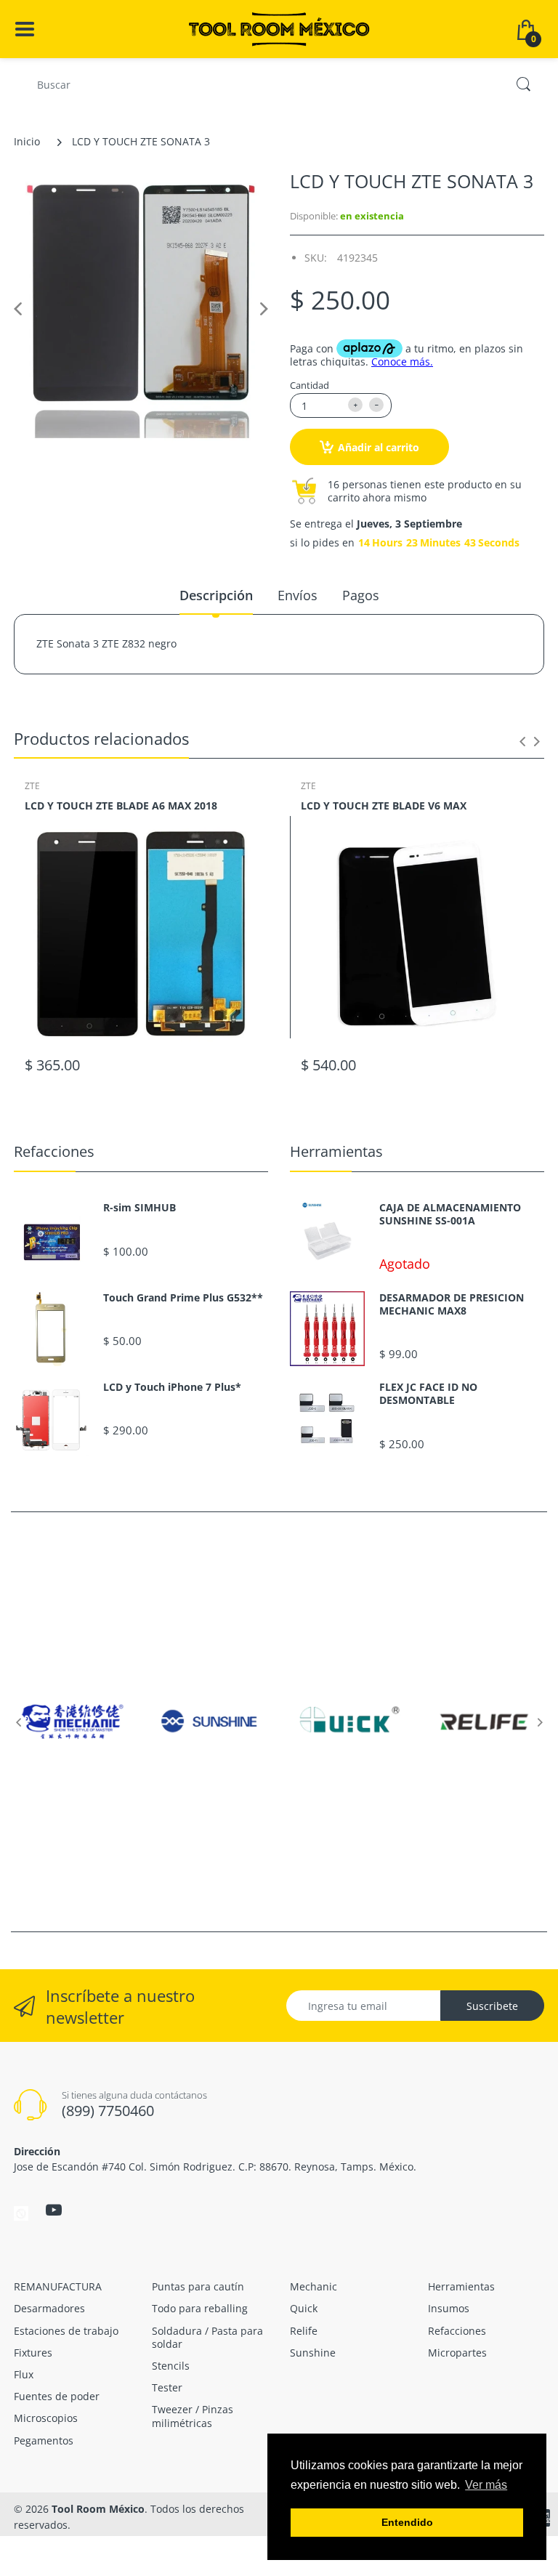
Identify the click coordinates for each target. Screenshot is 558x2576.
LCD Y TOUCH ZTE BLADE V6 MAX (384, 805)
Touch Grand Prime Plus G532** (183, 1298)
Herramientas (336, 1151)
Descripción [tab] (216, 595)
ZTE (32, 786)
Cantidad (310, 385)
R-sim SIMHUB (139, 1208)
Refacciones (54, 1151)
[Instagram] (21, 2212)
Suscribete (492, 2006)
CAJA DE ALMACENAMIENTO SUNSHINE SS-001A (450, 1214)
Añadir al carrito (379, 447)
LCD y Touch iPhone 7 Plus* (172, 1387)
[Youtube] (54, 2210)
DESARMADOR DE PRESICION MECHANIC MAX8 (452, 1304)
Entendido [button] (407, 2522)
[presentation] (522, 741)
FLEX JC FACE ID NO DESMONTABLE (428, 1394)
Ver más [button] (486, 2485)
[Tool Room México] (279, 28)
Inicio (27, 141)
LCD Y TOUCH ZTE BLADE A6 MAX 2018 (121, 805)
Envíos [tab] (298, 595)
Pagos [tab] (361, 595)
